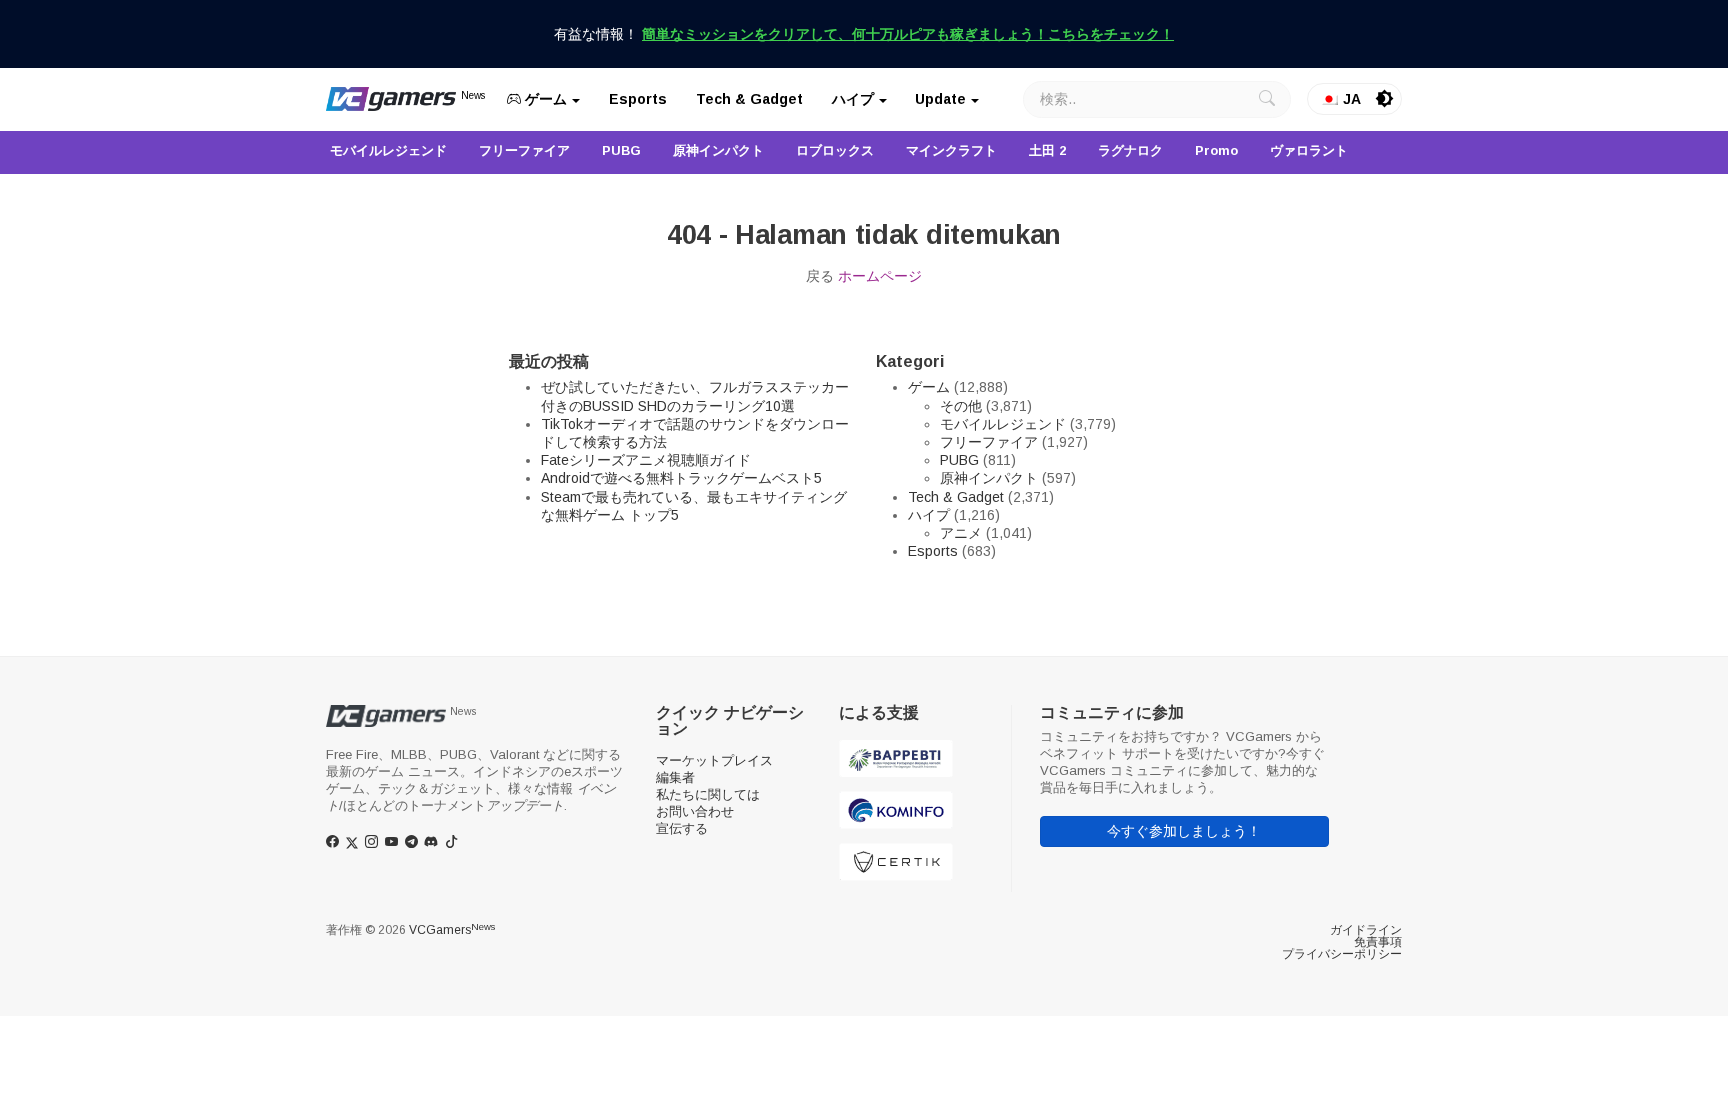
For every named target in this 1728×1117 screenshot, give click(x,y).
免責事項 (1378, 942)
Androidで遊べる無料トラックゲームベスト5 (681, 478)
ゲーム (544, 99)
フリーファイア (989, 442)
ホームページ (880, 276)
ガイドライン (1366, 930)
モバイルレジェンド (1003, 424)
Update (940, 99)
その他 (961, 406)
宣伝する (682, 828)
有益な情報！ (864, 34)
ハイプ (853, 99)
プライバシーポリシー (1342, 954)
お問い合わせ (695, 811)
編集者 (675, 777)
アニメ (961, 533)
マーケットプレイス (714, 760)
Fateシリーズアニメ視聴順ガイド (646, 460)
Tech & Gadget (749, 99)
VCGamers (452, 930)
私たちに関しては (708, 794)
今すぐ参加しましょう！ (1184, 831)
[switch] (1385, 99)
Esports (638, 99)
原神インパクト (989, 478)
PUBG (959, 460)
